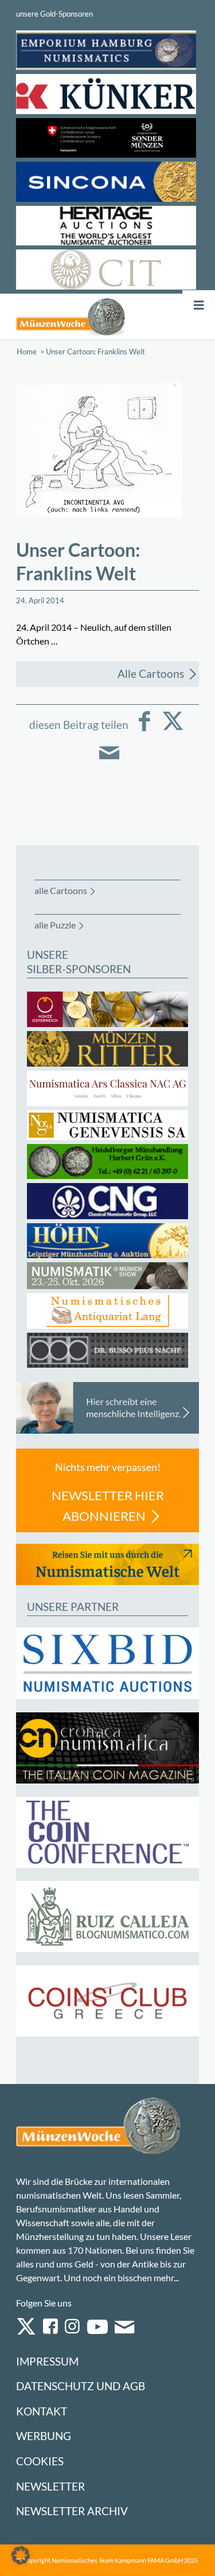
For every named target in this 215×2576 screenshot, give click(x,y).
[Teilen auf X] (173, 729)
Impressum (47, 2361)
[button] (21, 2555)
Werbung (44, 2436)
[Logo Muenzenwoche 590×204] (71, 317)
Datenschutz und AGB (81, 2386)
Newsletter (50, 2486)
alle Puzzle (55, 925)
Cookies (40, 2461)
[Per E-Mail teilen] (109, 761)
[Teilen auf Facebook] (144, 729)
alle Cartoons (61, 890)
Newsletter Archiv (72, 2511)
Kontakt (42, 2411)
